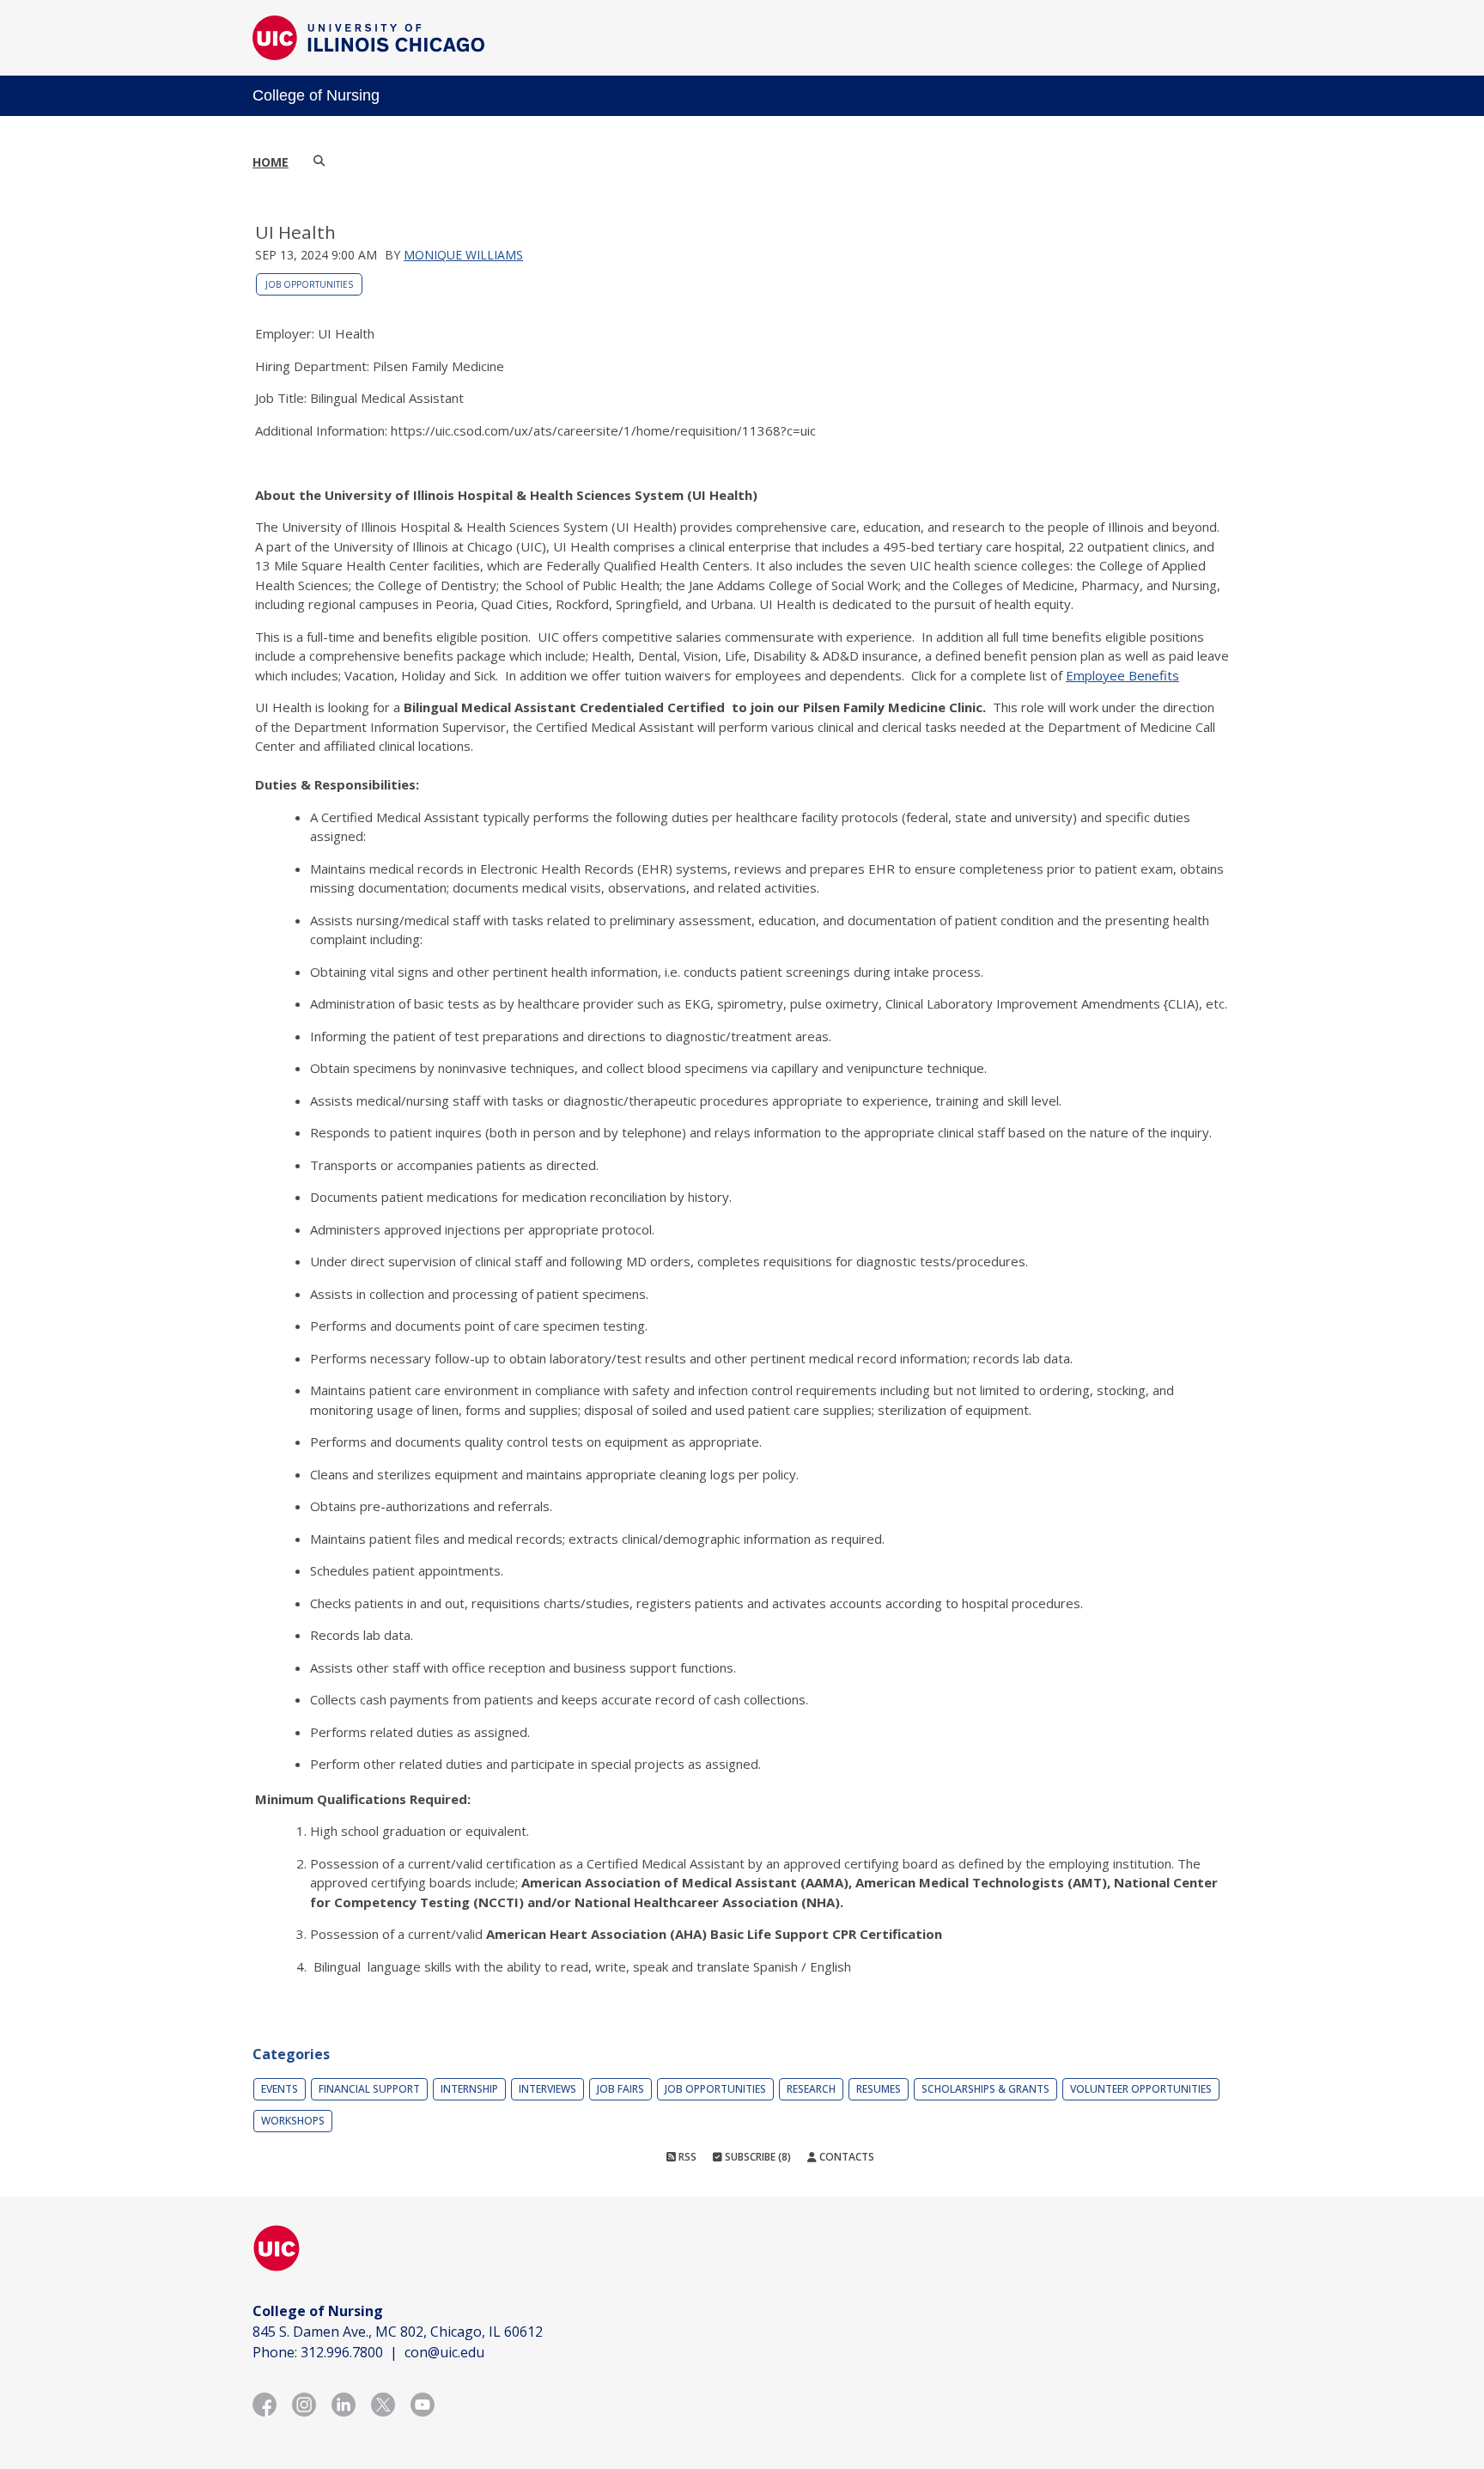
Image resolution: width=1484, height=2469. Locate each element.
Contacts (845, 2157)
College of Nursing (316, 95)
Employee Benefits (1122, 675)
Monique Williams (463, 255)
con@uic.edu (444, 2352)
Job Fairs (620, 2089)
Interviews (547, 2089)
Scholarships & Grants (985, 2089)
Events (280, 2089)
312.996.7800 (342, 2352)
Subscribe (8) (757, 2157)
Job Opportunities (309, 284)
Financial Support (369, 2089)
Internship (469, 2089)
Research (811, 2089)
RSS (686, 2157)
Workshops (293, 2121)
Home (271, 162)
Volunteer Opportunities (1141, 2089)
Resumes (879, 2089)
